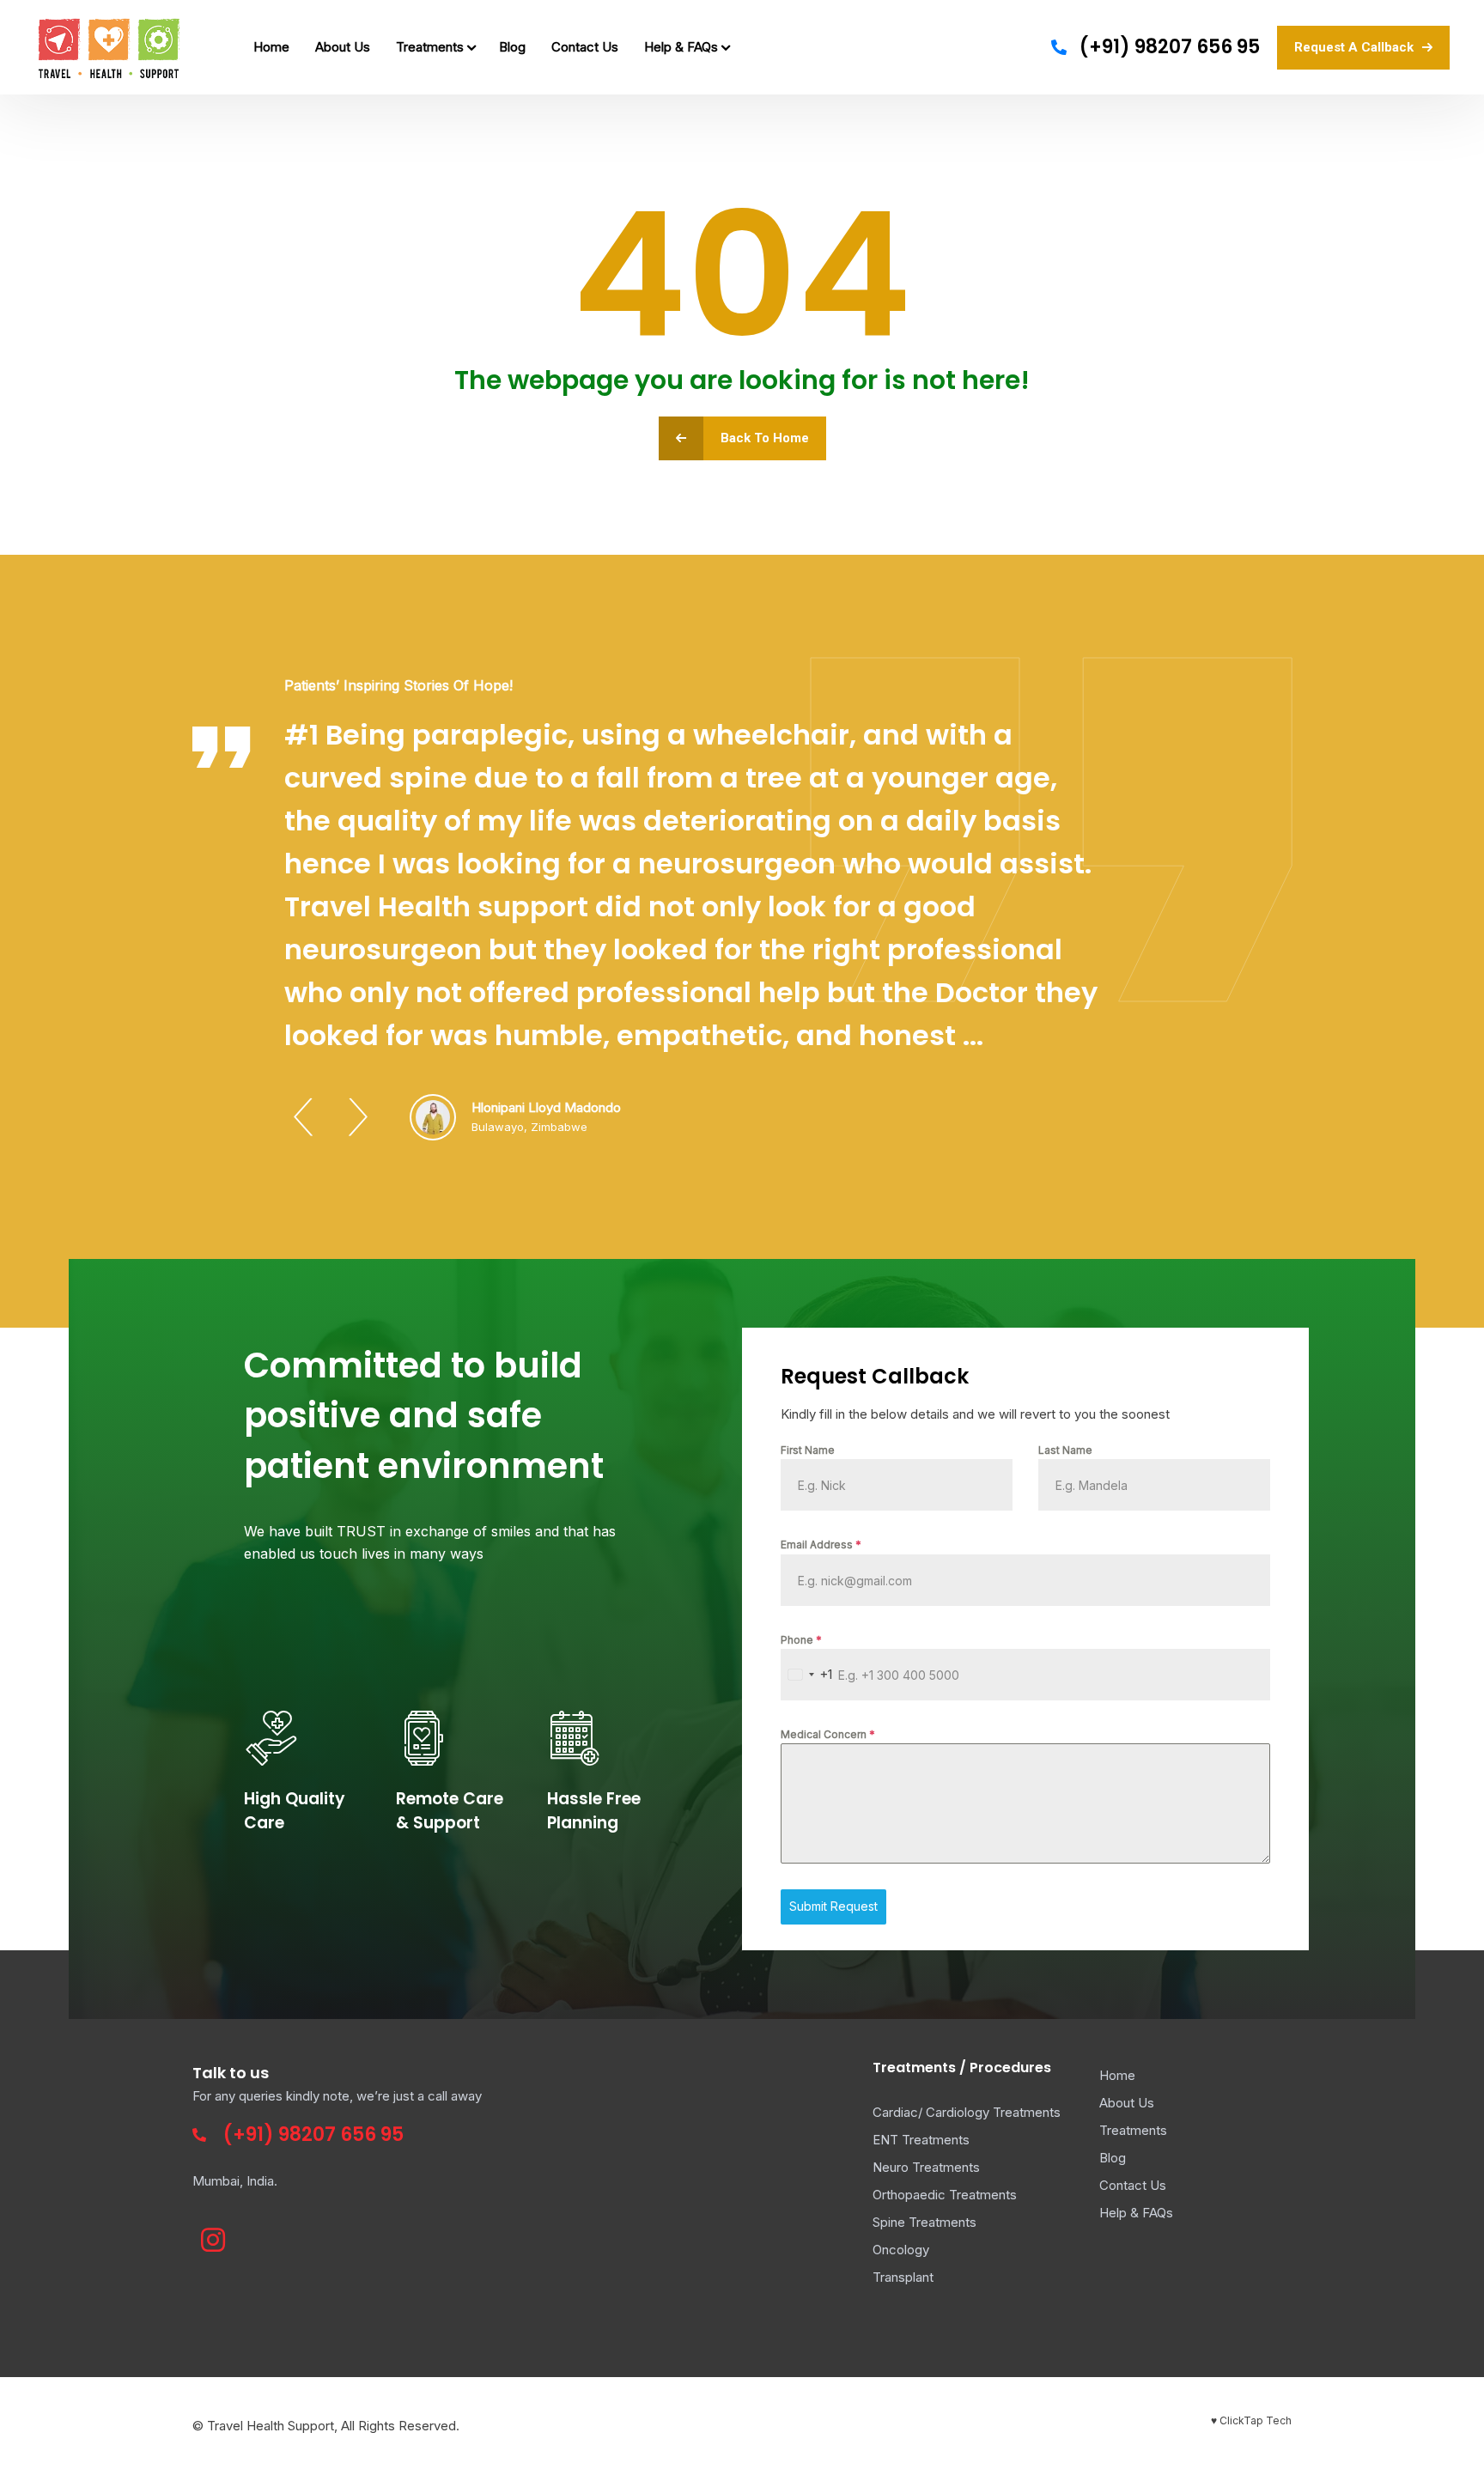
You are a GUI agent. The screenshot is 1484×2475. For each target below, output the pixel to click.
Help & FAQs (681, 47)
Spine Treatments (924, 2222)
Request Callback (875, 1376)
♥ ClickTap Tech (1251, 2420)
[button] (303, 1117)
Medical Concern (828, 1734)
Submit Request (833, 1906)
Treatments (430, 47)
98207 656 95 (341, 2134)
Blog (512, 47)
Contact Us (585, 47)
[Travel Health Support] (109, 47)
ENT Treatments (921, 2140)
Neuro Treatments (926, 2167)
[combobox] (807, 1675)
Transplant (903, 2277)
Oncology (901, 2250)
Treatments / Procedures (962, 2068)
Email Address (821, 1545)
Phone (801, 1640)
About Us (343, 47)
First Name (808, 1450)
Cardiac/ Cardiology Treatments (967, 2112)
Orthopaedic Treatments (945, 2195)
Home (271, 47)
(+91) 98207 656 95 (1170, 47)
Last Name (1065, 1450)
